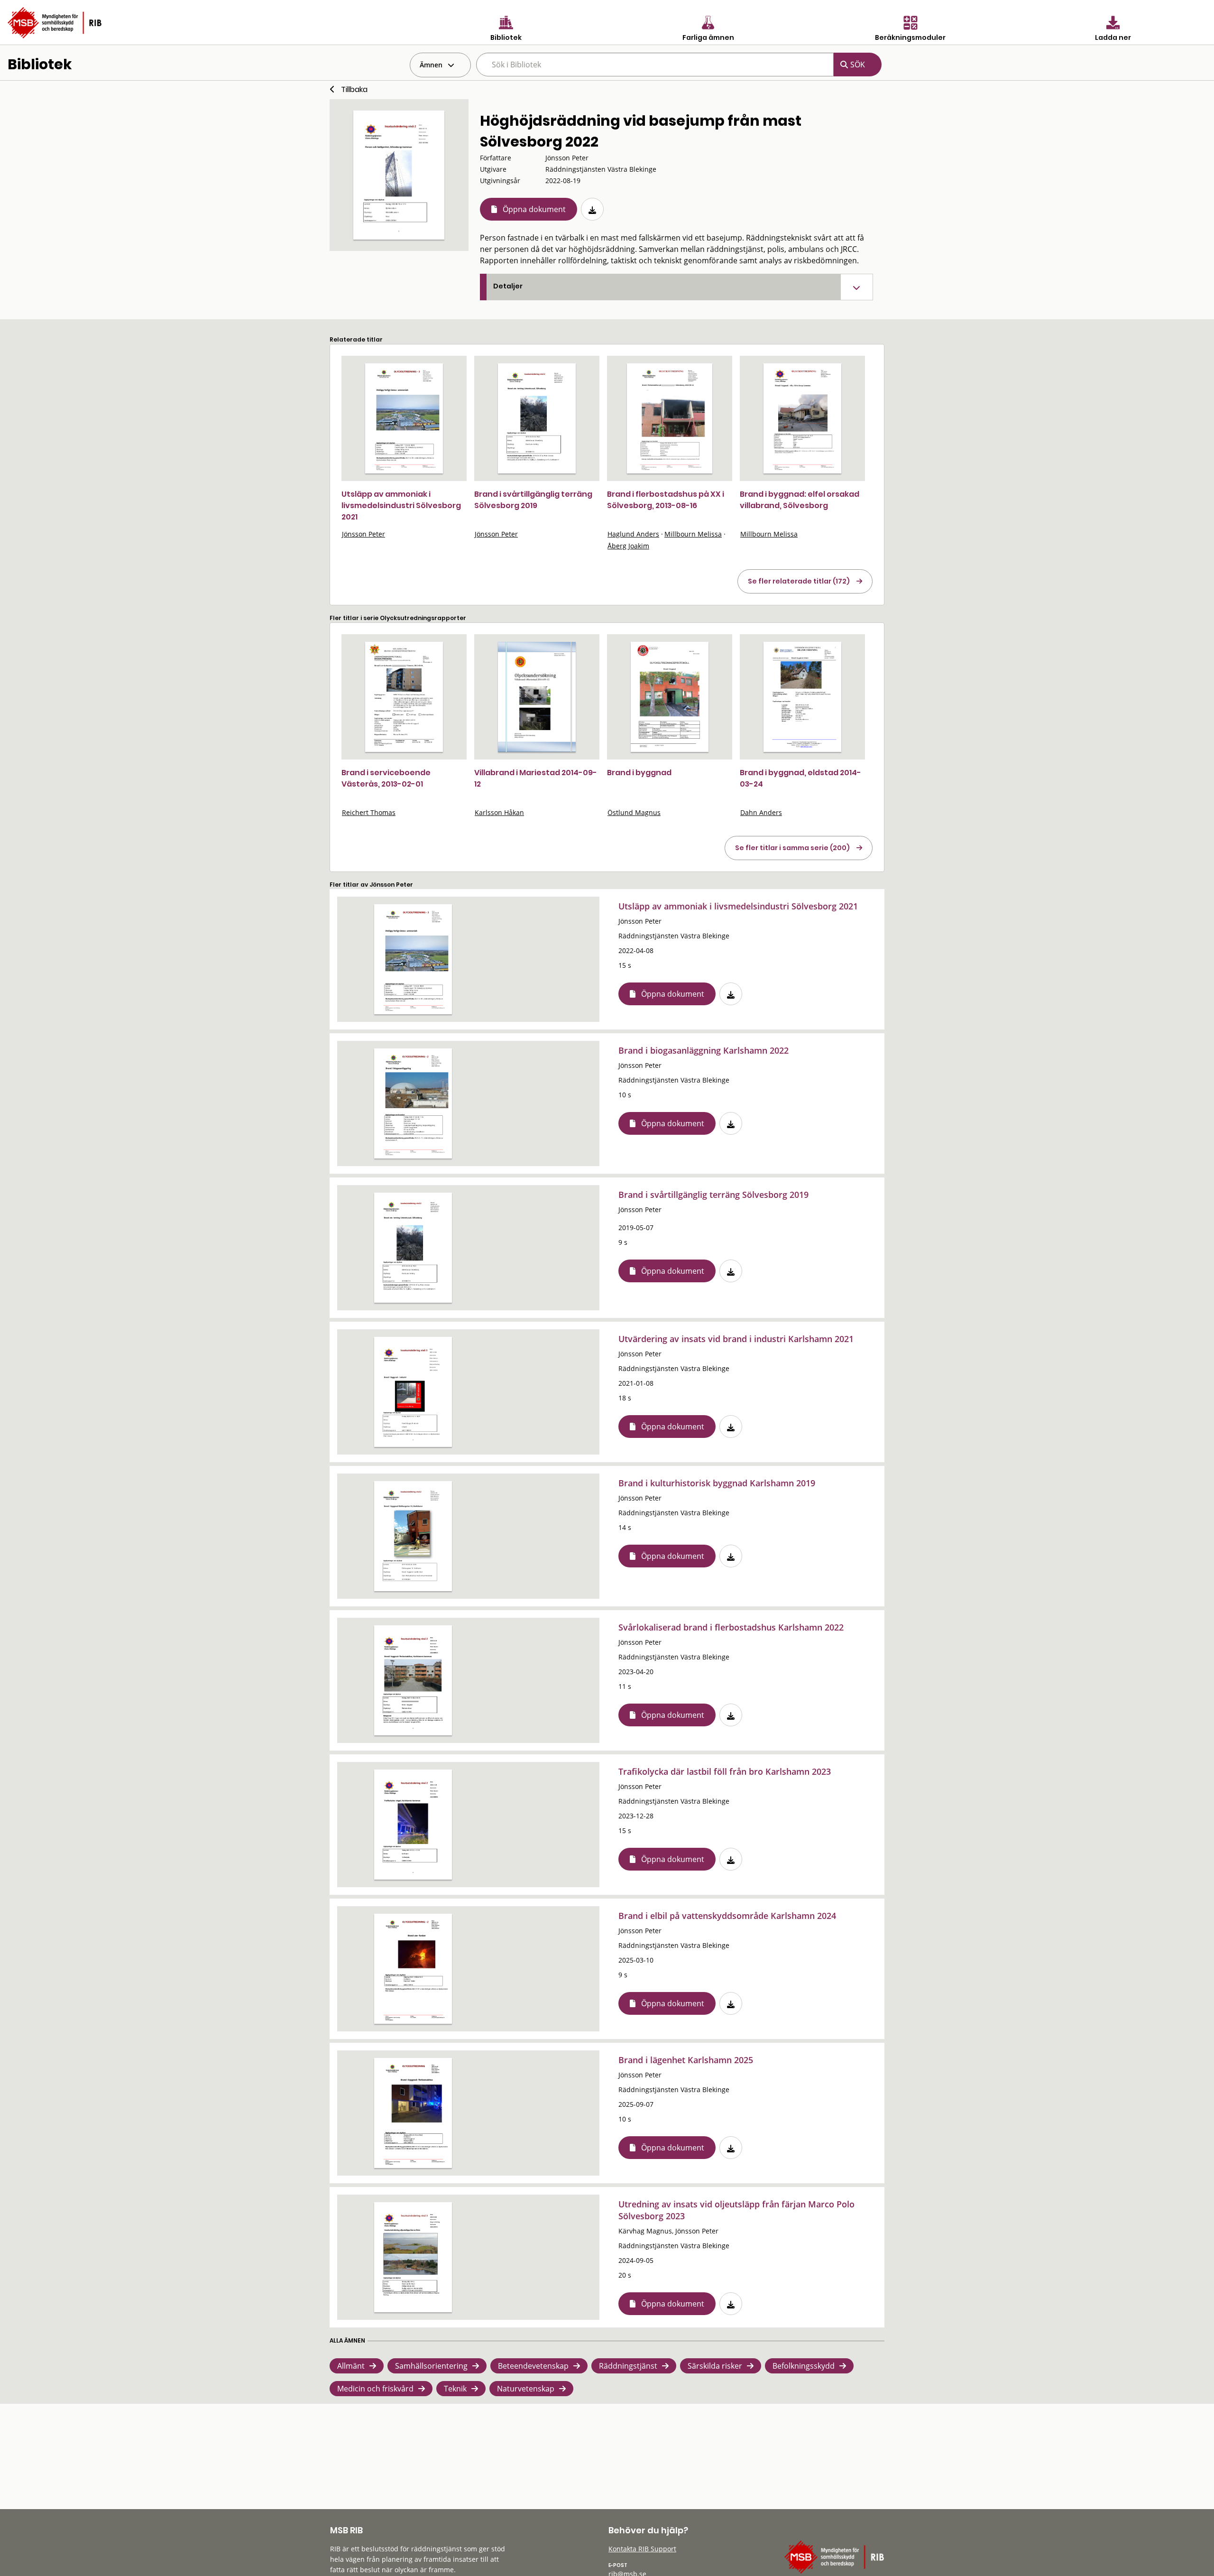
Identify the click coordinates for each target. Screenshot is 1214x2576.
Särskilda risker (715, 2366)
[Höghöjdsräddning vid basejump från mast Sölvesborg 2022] (399, 175)
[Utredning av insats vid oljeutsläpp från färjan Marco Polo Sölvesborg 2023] (413, 2257)
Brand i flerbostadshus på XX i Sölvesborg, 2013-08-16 (666, 500)
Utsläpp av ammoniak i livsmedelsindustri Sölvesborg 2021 (401, 505)
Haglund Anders (633, 534)
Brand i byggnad (639, 773)
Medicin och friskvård (375, 2389)
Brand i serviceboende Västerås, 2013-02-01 (386, 778)
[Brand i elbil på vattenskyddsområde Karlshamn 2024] (413, 1969)
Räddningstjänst (628, 2366)
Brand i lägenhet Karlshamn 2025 (686, 2060)
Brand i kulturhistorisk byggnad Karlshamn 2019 (717, 1483)
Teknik (455, 2389)
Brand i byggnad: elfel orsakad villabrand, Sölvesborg (800, 500)
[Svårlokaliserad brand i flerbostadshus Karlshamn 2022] (413, 1680)
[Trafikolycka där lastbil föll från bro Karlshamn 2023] (413, 1825)
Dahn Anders (761, 812)
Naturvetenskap (526, 2389)
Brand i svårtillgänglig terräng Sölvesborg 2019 (533, 500)
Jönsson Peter (363, 534)
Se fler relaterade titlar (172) (799, 581)
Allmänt (351, 2366)
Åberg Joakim (628, 546)
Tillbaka (354, 89)
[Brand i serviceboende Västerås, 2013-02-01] (404, 697)
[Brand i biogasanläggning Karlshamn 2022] (413, 1103)
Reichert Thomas (369, 812)
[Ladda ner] (592, 209)
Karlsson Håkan (499, 812)
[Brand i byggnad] (670, 697)
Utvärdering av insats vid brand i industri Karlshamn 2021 (736, 1339)
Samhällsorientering (431, 2366)
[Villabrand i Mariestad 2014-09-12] (537, 697)
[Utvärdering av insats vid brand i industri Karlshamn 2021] (413, 1392)
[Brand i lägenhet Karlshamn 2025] (413, 2113)
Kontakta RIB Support (642, 2549)
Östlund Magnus (634, 812)
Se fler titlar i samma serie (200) (792, 848)
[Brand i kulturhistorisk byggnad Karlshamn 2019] (413, 1536)
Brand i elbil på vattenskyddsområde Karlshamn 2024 (727, 1916)
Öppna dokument (534, 209)
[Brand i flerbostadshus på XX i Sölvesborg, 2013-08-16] (669, 418)
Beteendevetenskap (533, 2366)
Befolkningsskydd (804, 2366)
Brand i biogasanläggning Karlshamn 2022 (704, 1050)
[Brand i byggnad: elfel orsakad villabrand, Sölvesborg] (802, 418)
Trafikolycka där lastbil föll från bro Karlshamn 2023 (725, 1771)
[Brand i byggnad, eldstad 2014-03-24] (802, 697)
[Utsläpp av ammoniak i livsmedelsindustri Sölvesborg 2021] (404, 418)
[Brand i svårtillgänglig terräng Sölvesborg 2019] (537, 418)
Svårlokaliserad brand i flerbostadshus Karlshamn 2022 (731, 1627)
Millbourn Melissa (693, 534)
